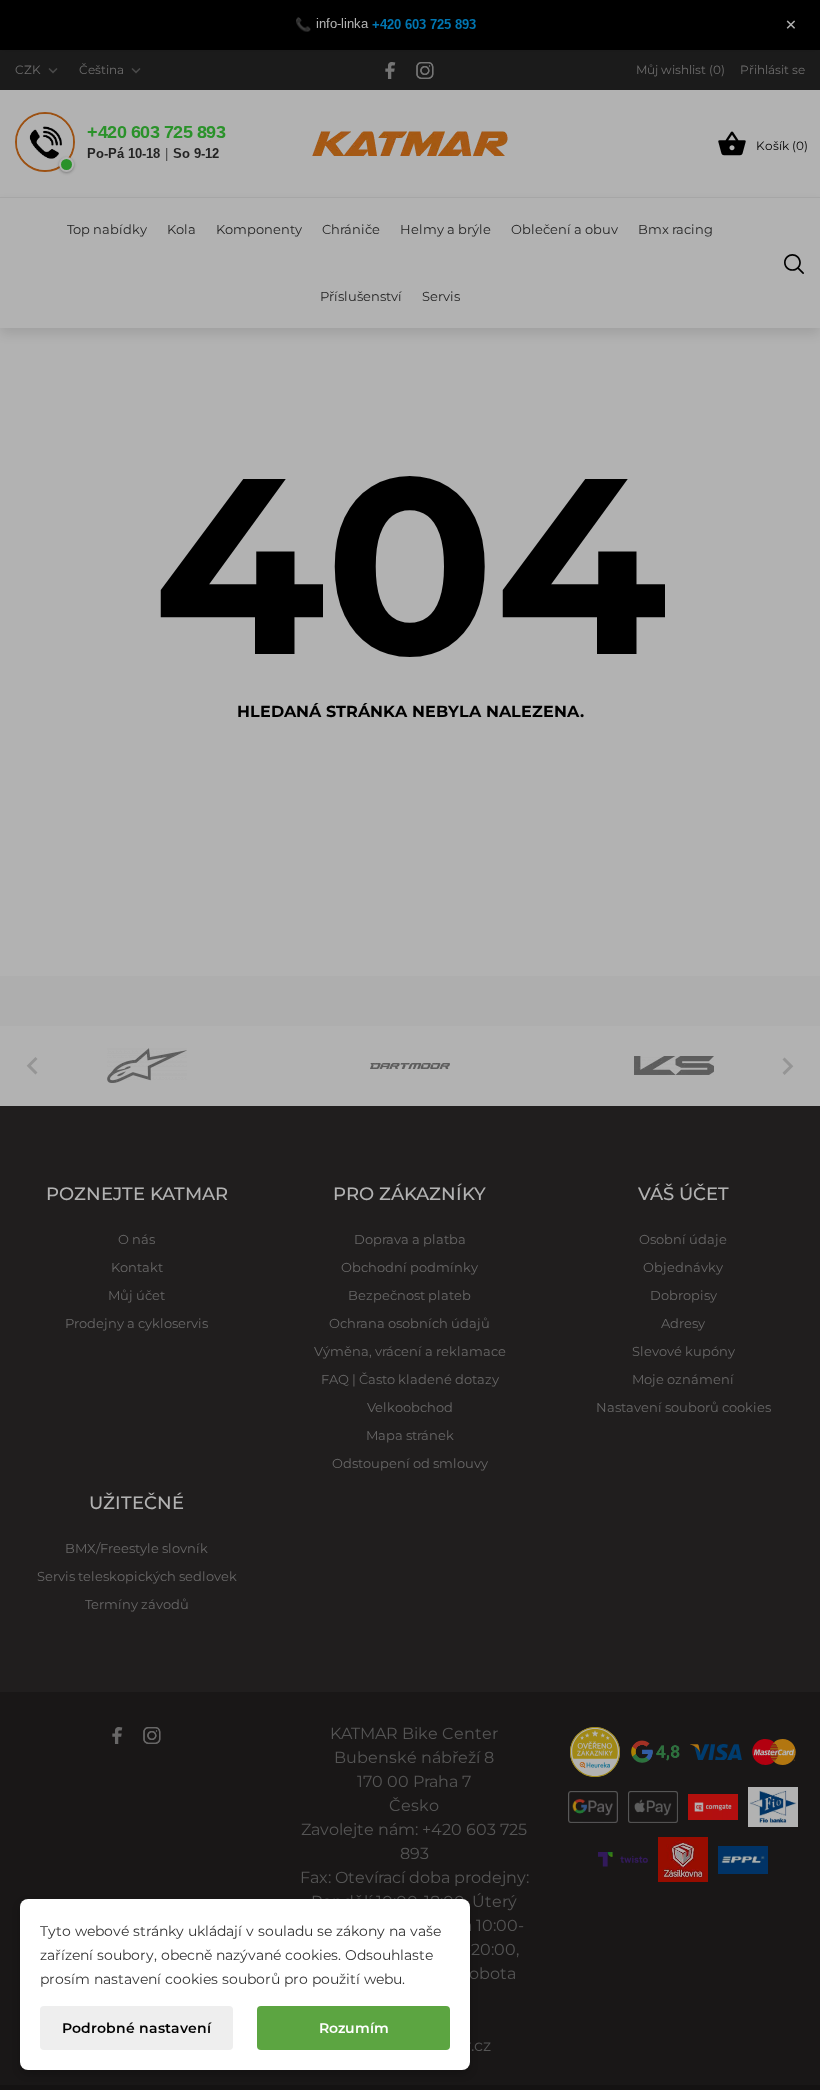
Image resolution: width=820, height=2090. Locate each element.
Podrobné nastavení (136, 2028)
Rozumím (354, 2028)
